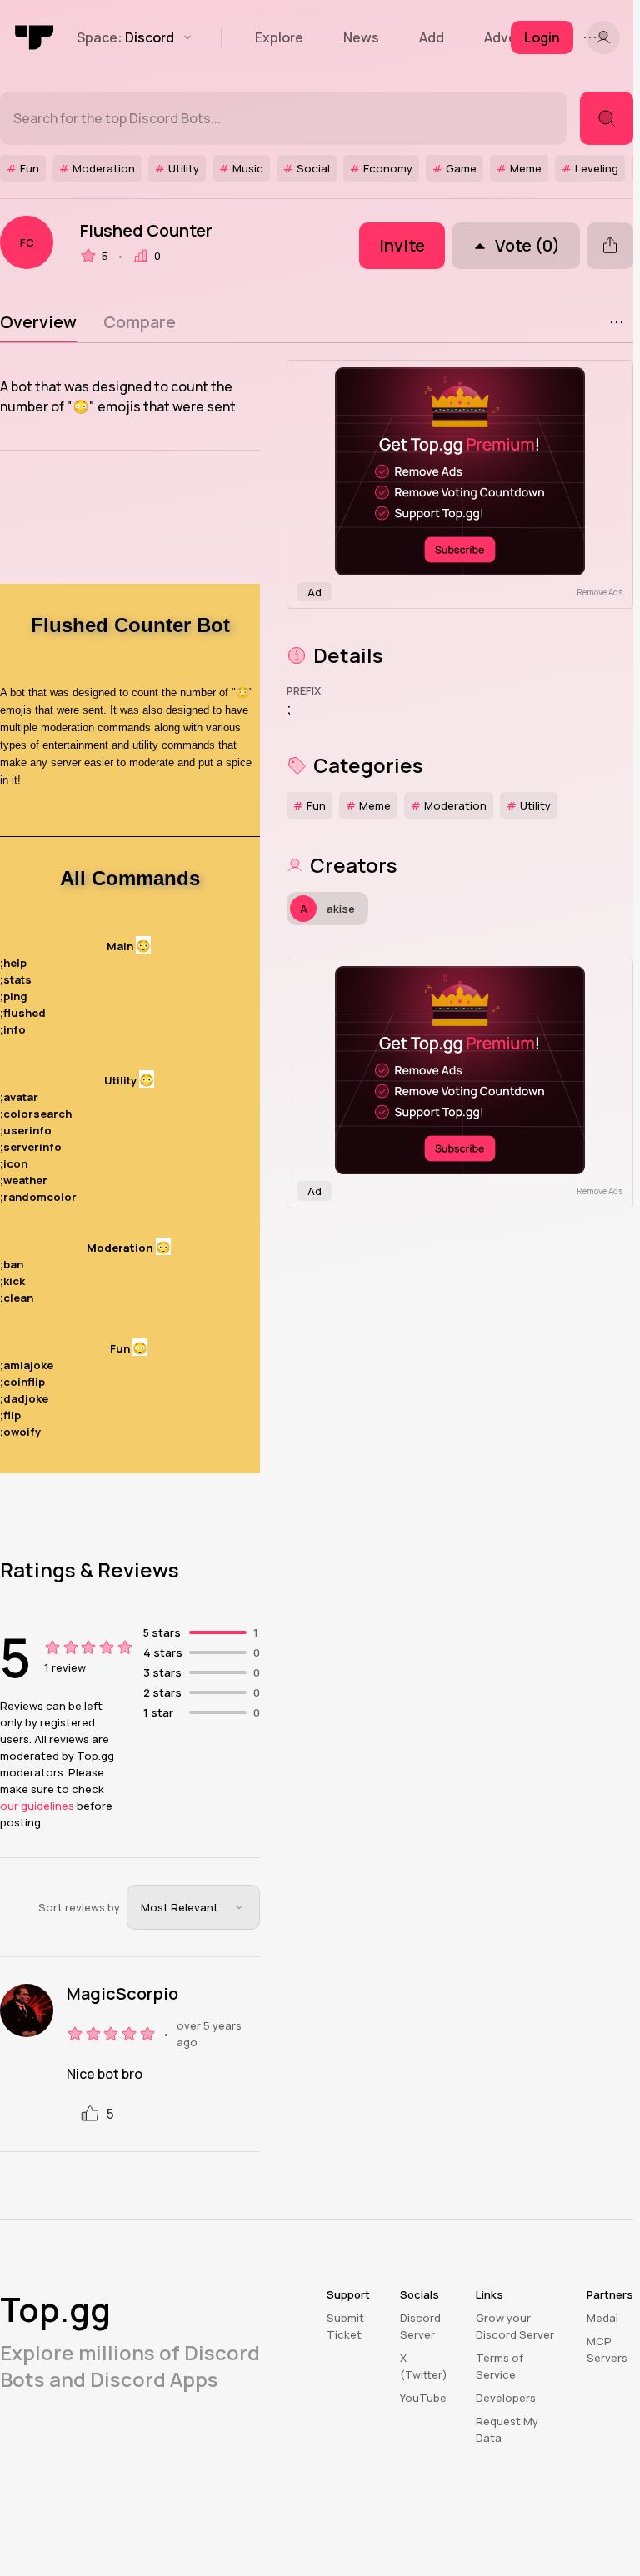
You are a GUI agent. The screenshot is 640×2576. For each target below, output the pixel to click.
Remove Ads (600, 592)
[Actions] (617, 322)
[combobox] (193, 1907)
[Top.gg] (35, 37)
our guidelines (37, 1806)
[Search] (607, 118)
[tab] (38, 322)
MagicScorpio (122, 1994)
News (361, 37)
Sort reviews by (79, 1907)
